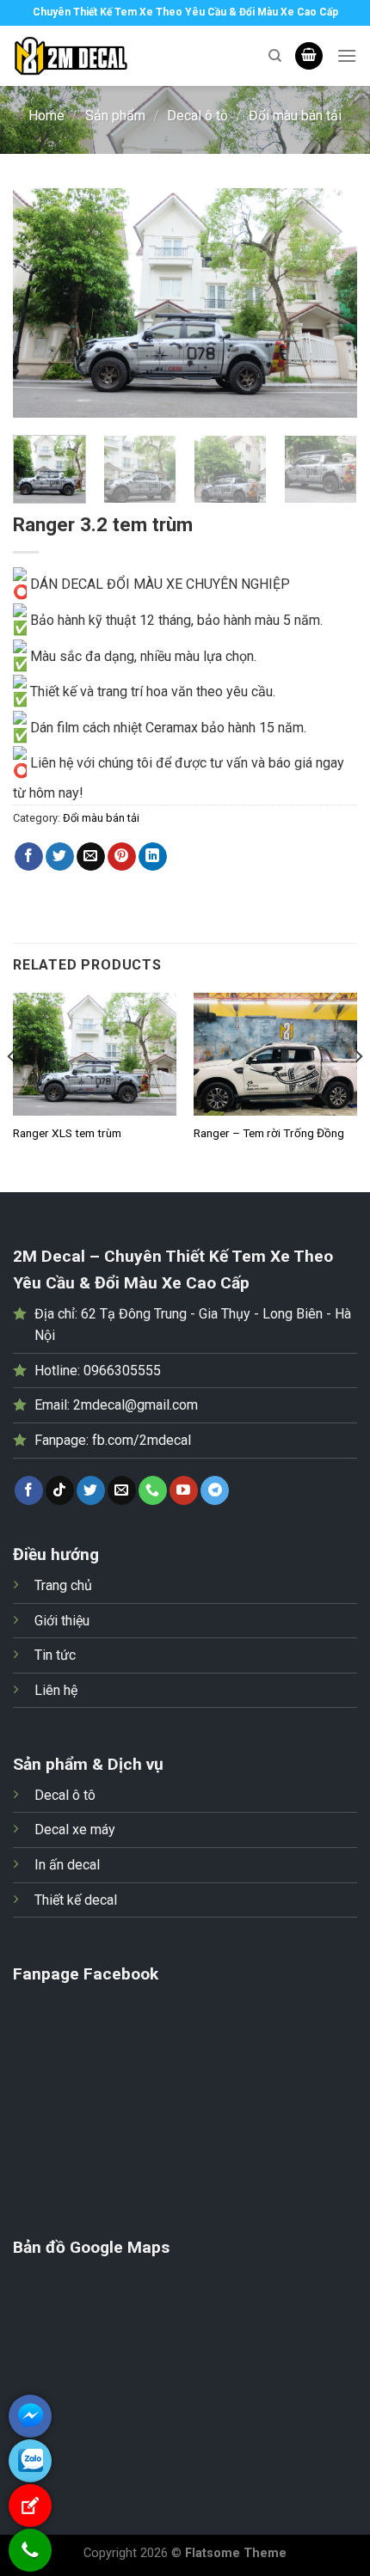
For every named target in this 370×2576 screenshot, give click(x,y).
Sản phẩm (115, 116)
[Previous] (41, 303)
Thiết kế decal (76, 1900)
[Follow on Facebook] (29, 1490)
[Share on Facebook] (29, 857)
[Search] (275, 56)
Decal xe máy (75, 1830)
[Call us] (153, 1490)
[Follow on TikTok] (60, 1490)
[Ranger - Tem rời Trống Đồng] (275, 1054)
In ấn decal (67, 1865)
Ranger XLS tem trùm (67, 1133)
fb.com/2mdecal (142, 1440)
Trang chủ (63, 1585)
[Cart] (309, 56)
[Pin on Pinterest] (122, 857)
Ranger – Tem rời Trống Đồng (269, 1133)
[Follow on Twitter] (91, 1490)
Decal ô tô (197, 116)
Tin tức (55, 1655)
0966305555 (122, 1371)
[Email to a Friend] (91, 857)
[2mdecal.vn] (124, 56)
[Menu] (347, 55)
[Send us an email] (122, 1490)
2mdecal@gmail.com (136, 1405)
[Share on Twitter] (60, 857)
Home (46, 116)
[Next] (329, 303)
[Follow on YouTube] (184, 1490)
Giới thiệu (62, 1621)
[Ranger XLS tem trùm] (95, 1054)
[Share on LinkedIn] (153, 857)
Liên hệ (56, 1690)
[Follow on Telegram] (215, 1490)
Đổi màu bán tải (295, 116)
